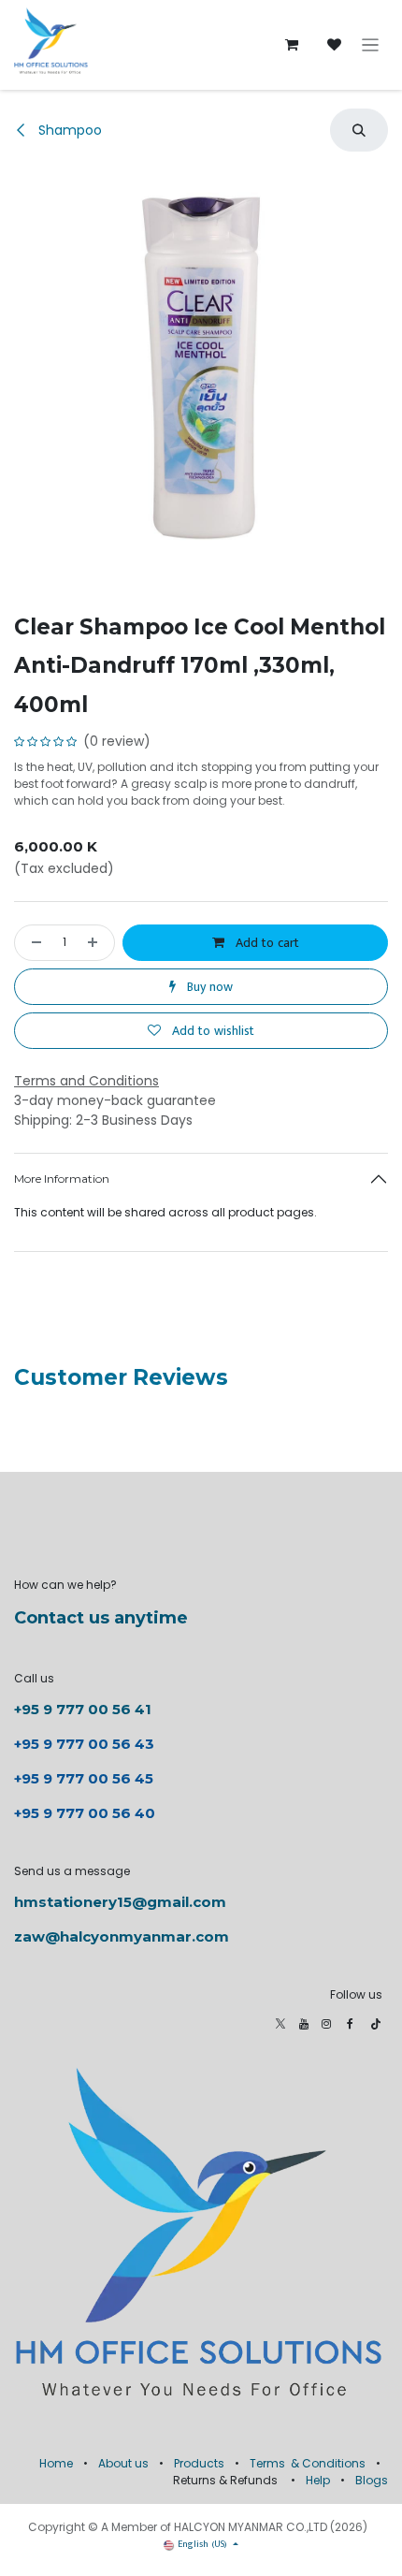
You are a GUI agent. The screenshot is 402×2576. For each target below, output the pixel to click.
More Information (62, 1179)
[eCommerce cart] (292, 45)
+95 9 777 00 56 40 (85, 1813)
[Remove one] (33, 943)
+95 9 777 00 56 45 (84, 1778)
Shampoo (68, 130)
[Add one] (96, 943)
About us (123, 2463)
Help (318, 2480)
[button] (359, 130)
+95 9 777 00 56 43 (86, 1744)
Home (56, 2463)
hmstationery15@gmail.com (120, 1902)
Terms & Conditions (308, 2463)
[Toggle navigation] (371, 45)
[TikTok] (376, 2024)
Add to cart (266, 943)
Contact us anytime (101, 1618)
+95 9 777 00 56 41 (83, 1709)
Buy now (208, 987)
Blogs (372, 2480)
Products (199, 2463)
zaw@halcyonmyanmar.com (122, 1936)
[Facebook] (350, 2024)
